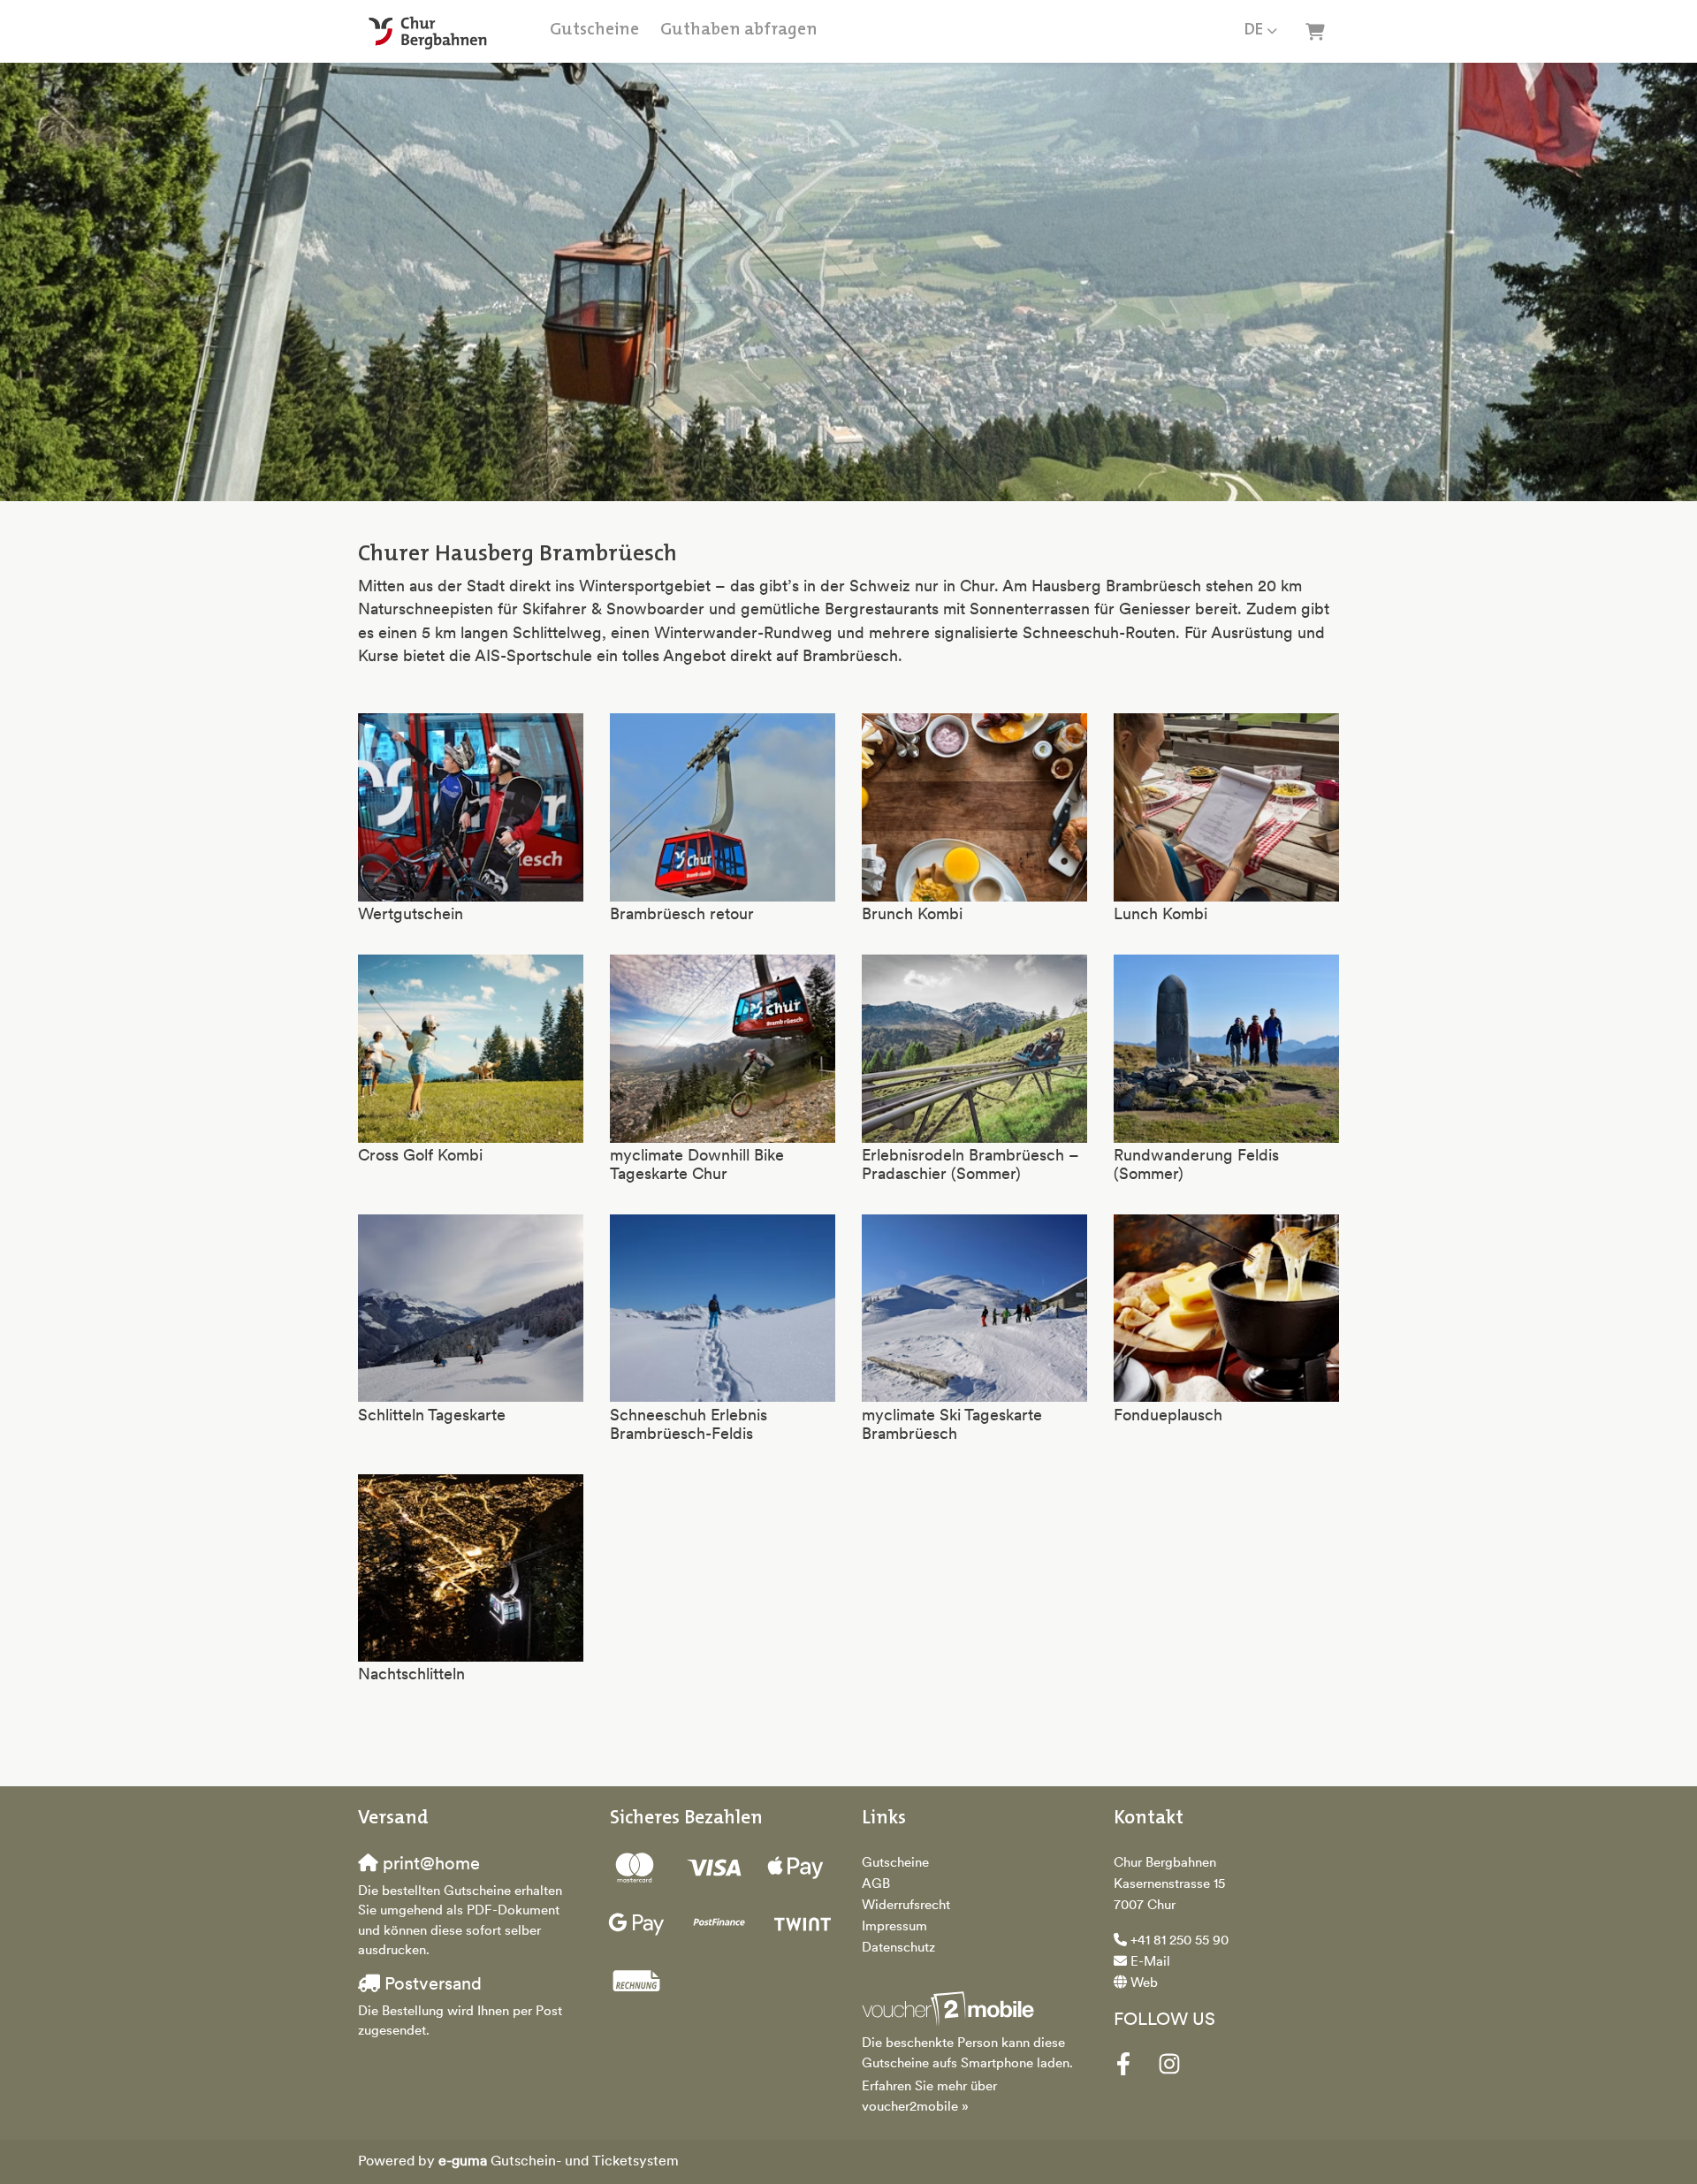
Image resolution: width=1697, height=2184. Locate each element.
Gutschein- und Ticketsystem (559, 2162)
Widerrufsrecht (906, 1906)
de (1254, 30)
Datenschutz (898, 1948)
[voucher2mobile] (951, 2010)
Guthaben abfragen (739, 30)
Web (1144, 1984)
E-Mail (1150, 1963)
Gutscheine (594, 30)
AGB (876, 1885)
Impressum (894, 1927)
